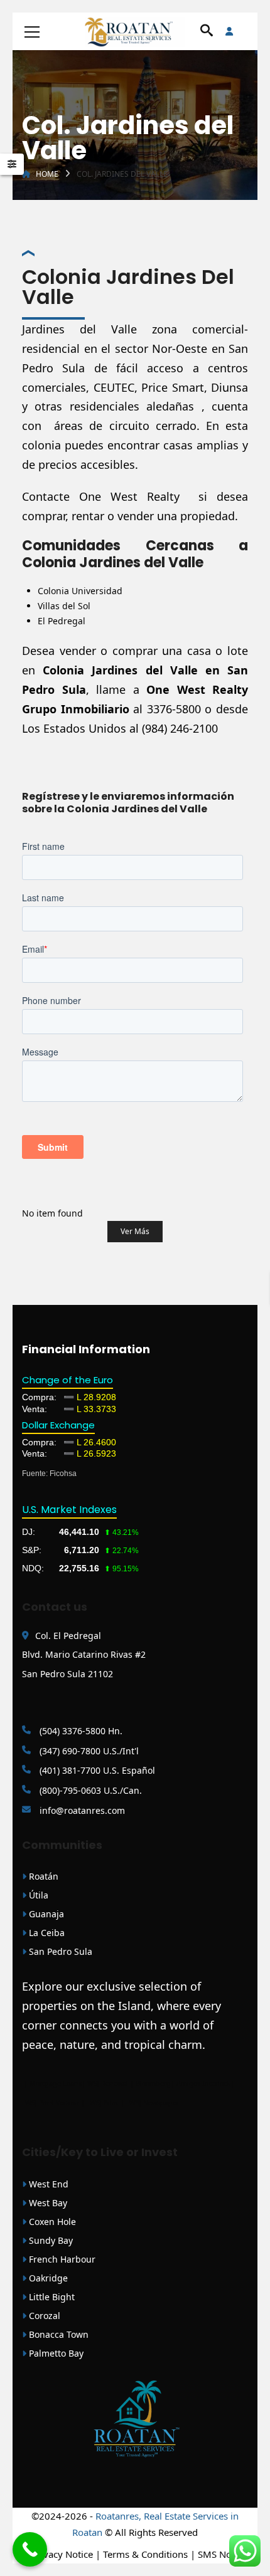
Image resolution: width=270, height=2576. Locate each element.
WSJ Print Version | (56, 2103)
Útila (37, 1895)
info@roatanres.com (81, 1810)
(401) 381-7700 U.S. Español (96, 1770)
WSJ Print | (108, 2103)
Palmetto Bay (55, 2353)
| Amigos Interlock (201, 2083)
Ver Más (135, 1231)
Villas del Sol (64, 606)
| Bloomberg (150, 2083)
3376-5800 (174, 709)
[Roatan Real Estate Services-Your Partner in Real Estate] (135, 31)
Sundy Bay (50, 2240)
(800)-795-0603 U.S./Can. (89, 1790)
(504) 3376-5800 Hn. (80, 1731)
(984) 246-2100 (180, 728)
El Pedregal (62, 621)
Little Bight (51, 2297)
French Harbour (61, 2259)
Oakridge (47, 2278)
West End (47, 2184)
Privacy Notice (62, 2554)
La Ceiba (46, 1933)
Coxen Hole (51, 2222)
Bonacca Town (57, 2334)
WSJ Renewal (108, 2083)
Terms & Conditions (145, 2554)
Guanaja (45, 1914)
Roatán (42, 1876)
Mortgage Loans (56, 2083)
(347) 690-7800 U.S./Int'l (88, 1751)
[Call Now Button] (30, 2549)
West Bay (47, 2203)
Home (47, 174)
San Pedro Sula (59, 1951)
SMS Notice (222, 2554)
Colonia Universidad (80, 591)
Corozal (43, 2316)
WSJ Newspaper (154, 2103)
